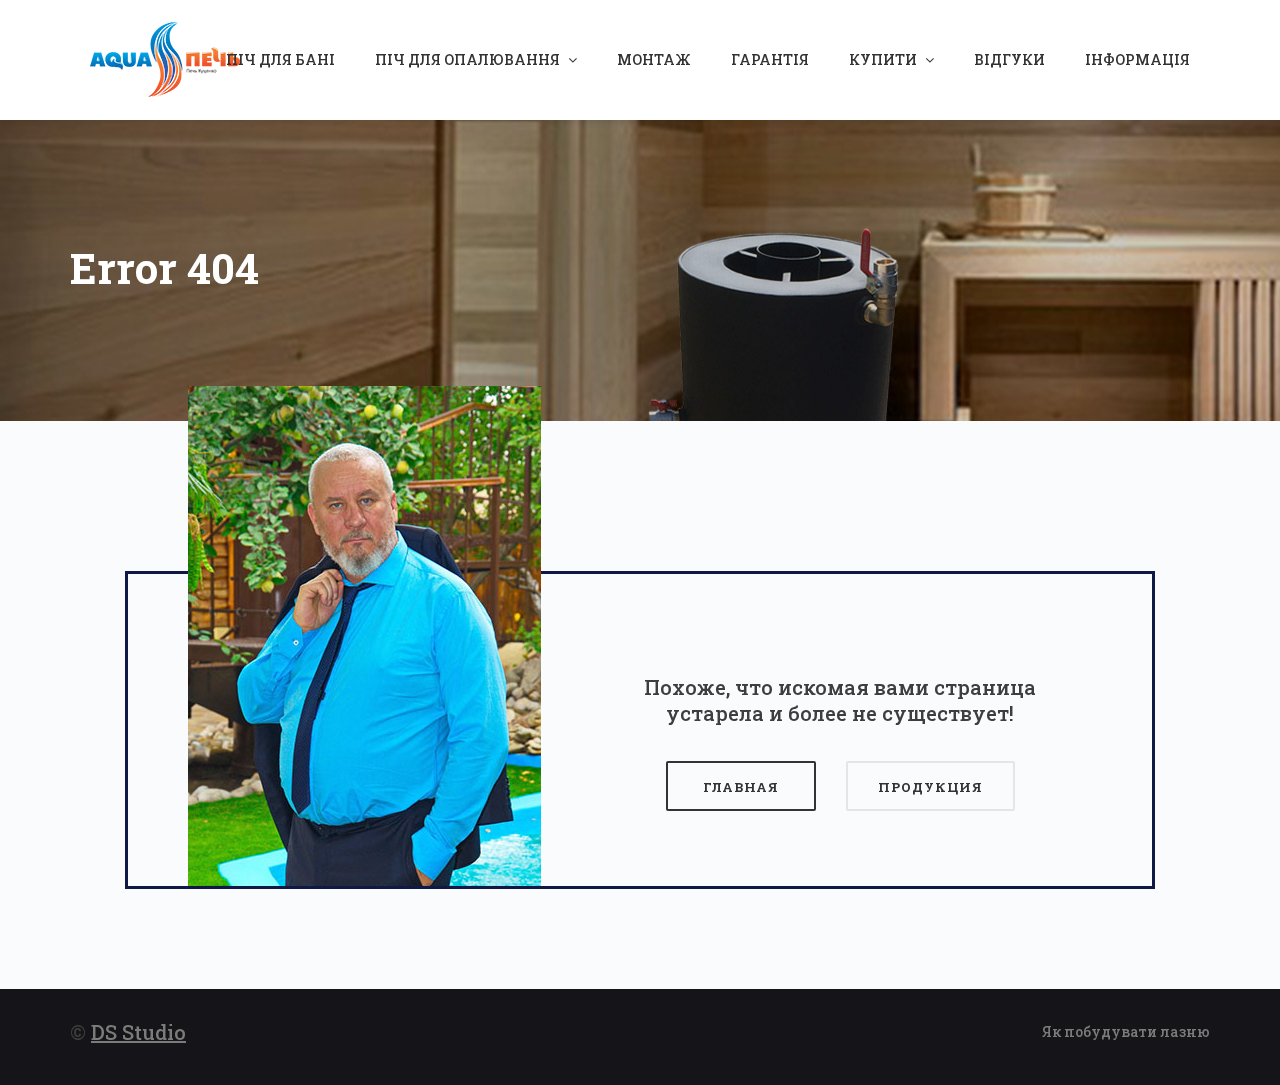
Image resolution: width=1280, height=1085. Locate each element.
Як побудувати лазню (1126, 1031)
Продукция (930, 787)
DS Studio (138, 1032)
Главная (741, 787)
